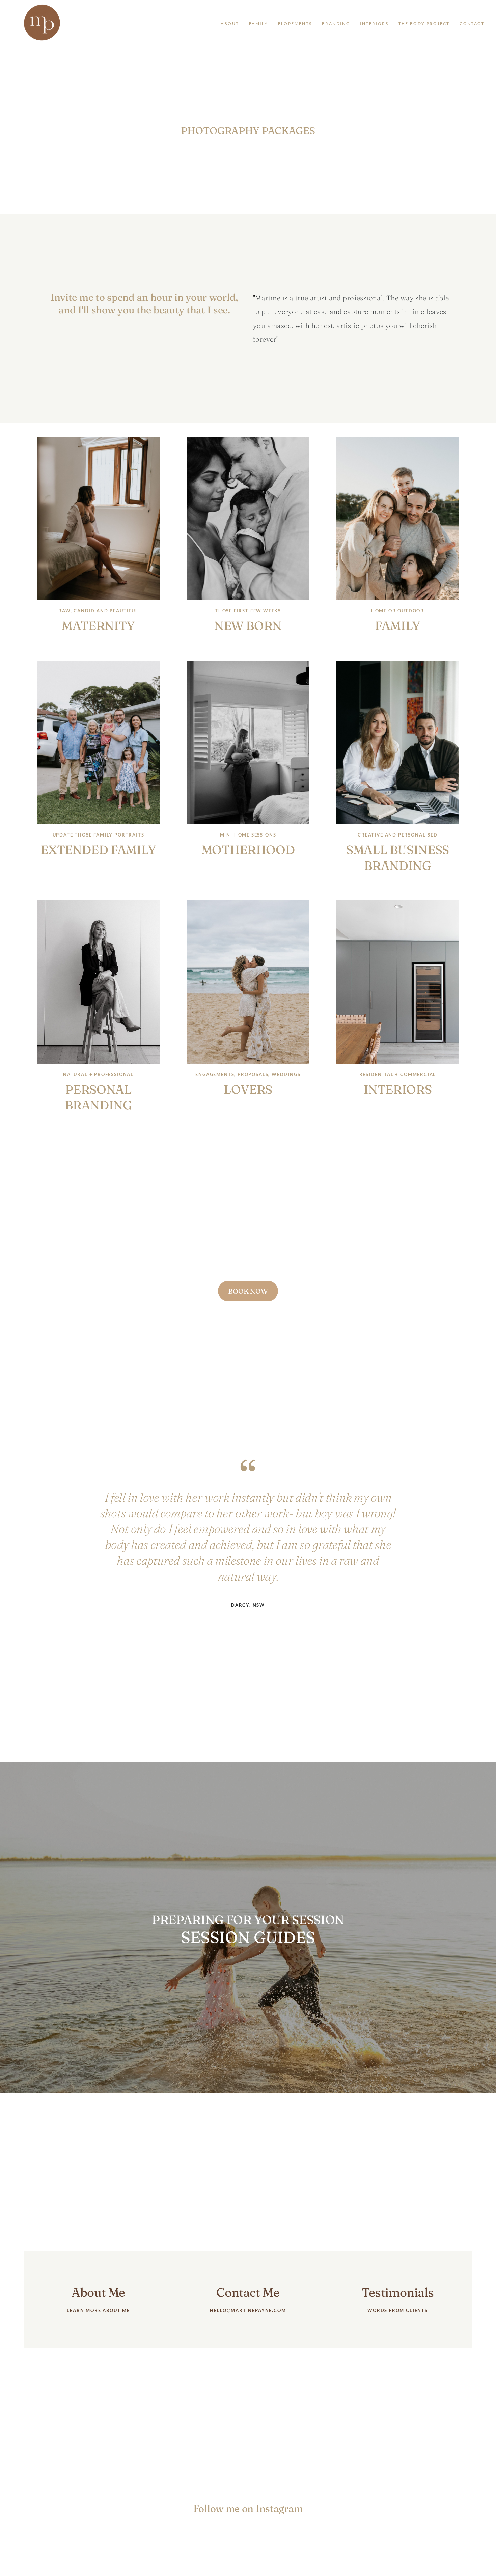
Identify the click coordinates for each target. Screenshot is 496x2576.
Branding (336, 24)
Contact (472, 24)
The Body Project (424, 24)
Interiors (374, 24)
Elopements (295, 24)
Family (258, 24)
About (230, 24)
